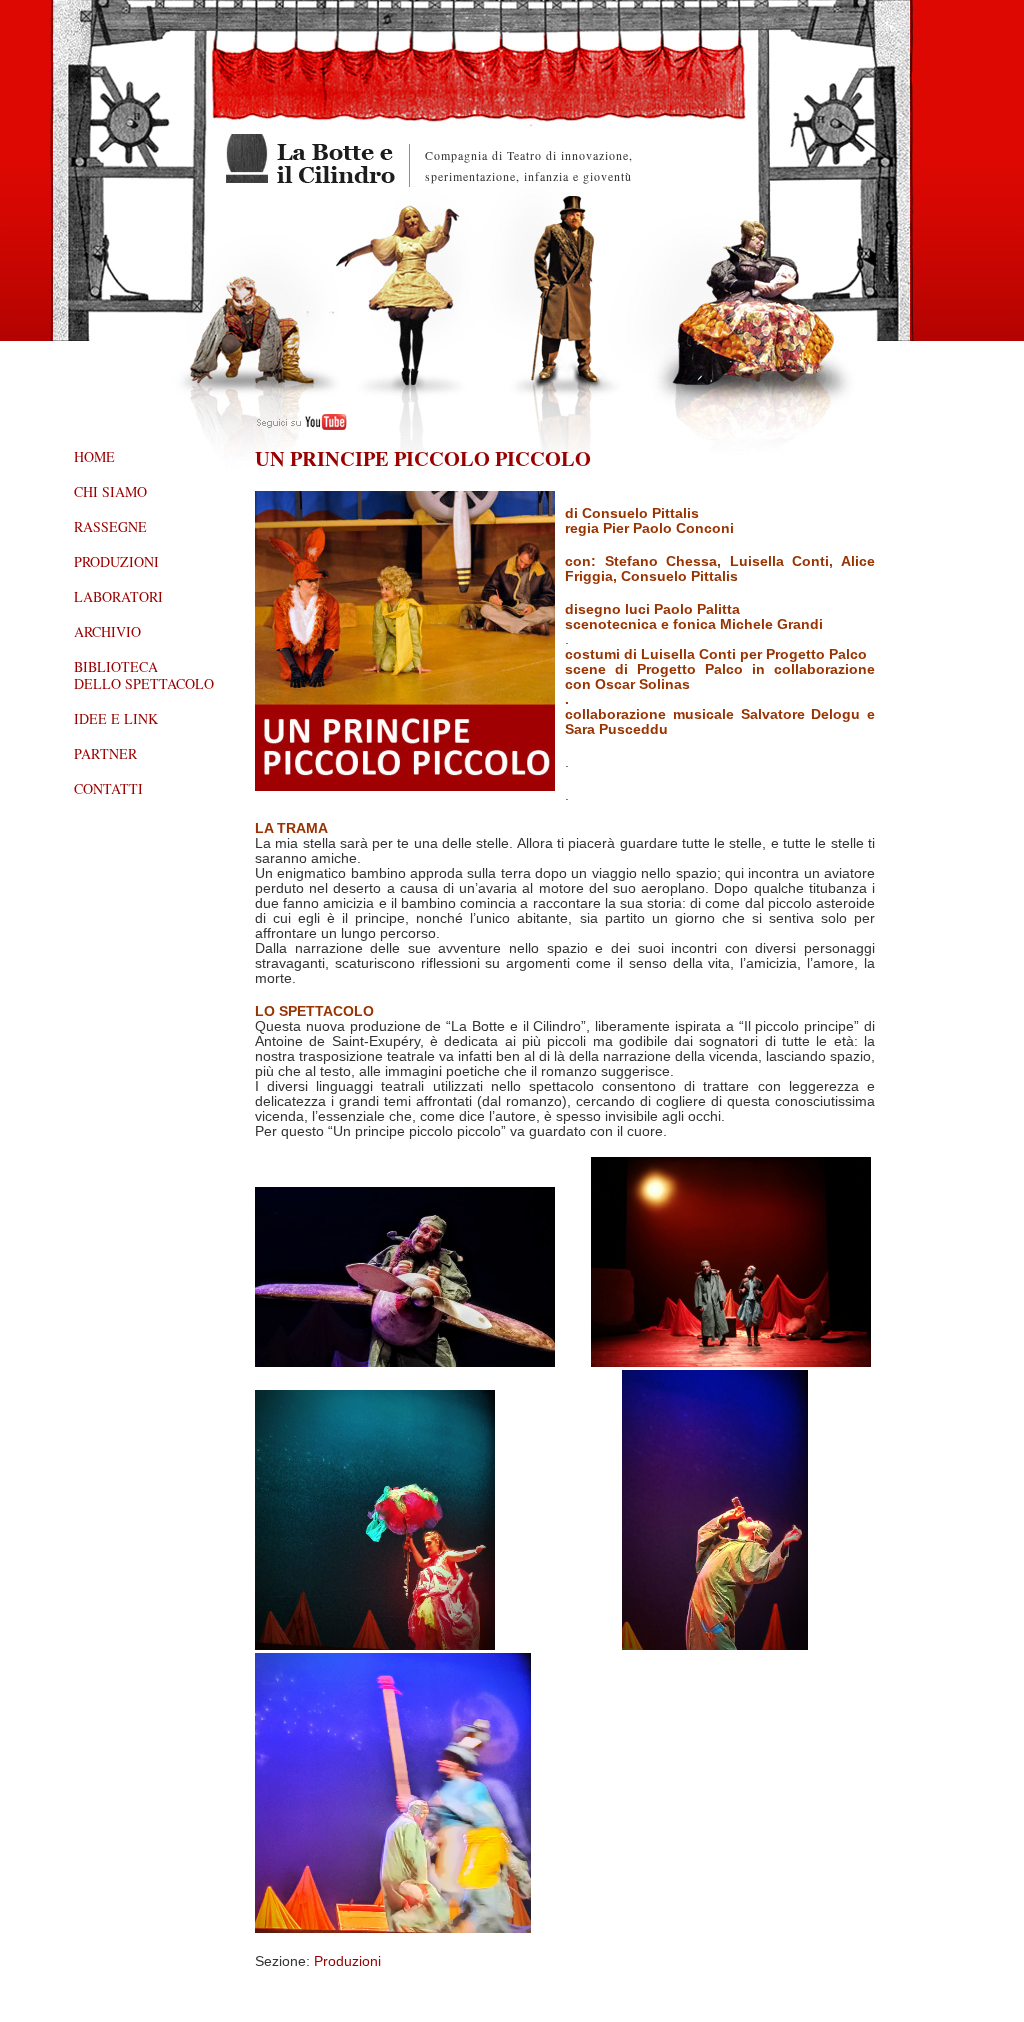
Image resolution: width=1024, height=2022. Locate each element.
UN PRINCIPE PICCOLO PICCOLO (423, 458)
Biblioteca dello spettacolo (144, 675)
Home (94, 456)
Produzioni (347, 1961)
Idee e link (116, 718)
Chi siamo (110, 491)
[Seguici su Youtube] (301, 425)
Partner (105, 753)
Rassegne (110, 526)
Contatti (108, 788)
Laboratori (118, 596)
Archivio (107, 631)
